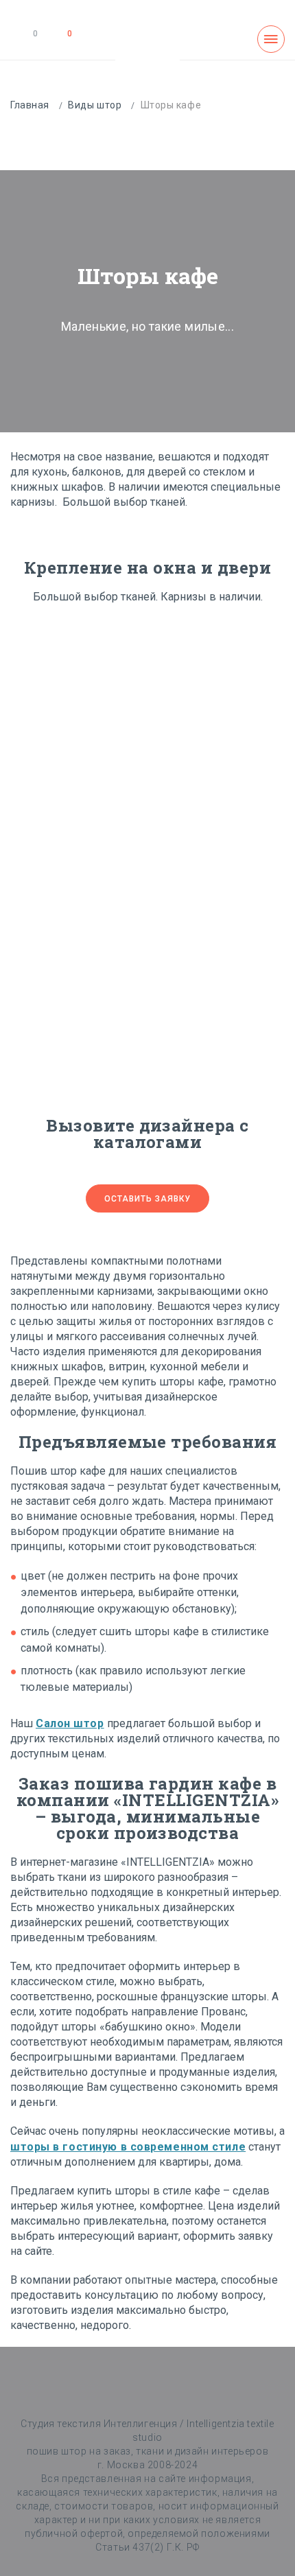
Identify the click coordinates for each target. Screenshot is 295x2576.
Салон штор (70, 1723)
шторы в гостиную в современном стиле (128, 2147)
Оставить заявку (147, 1199)
